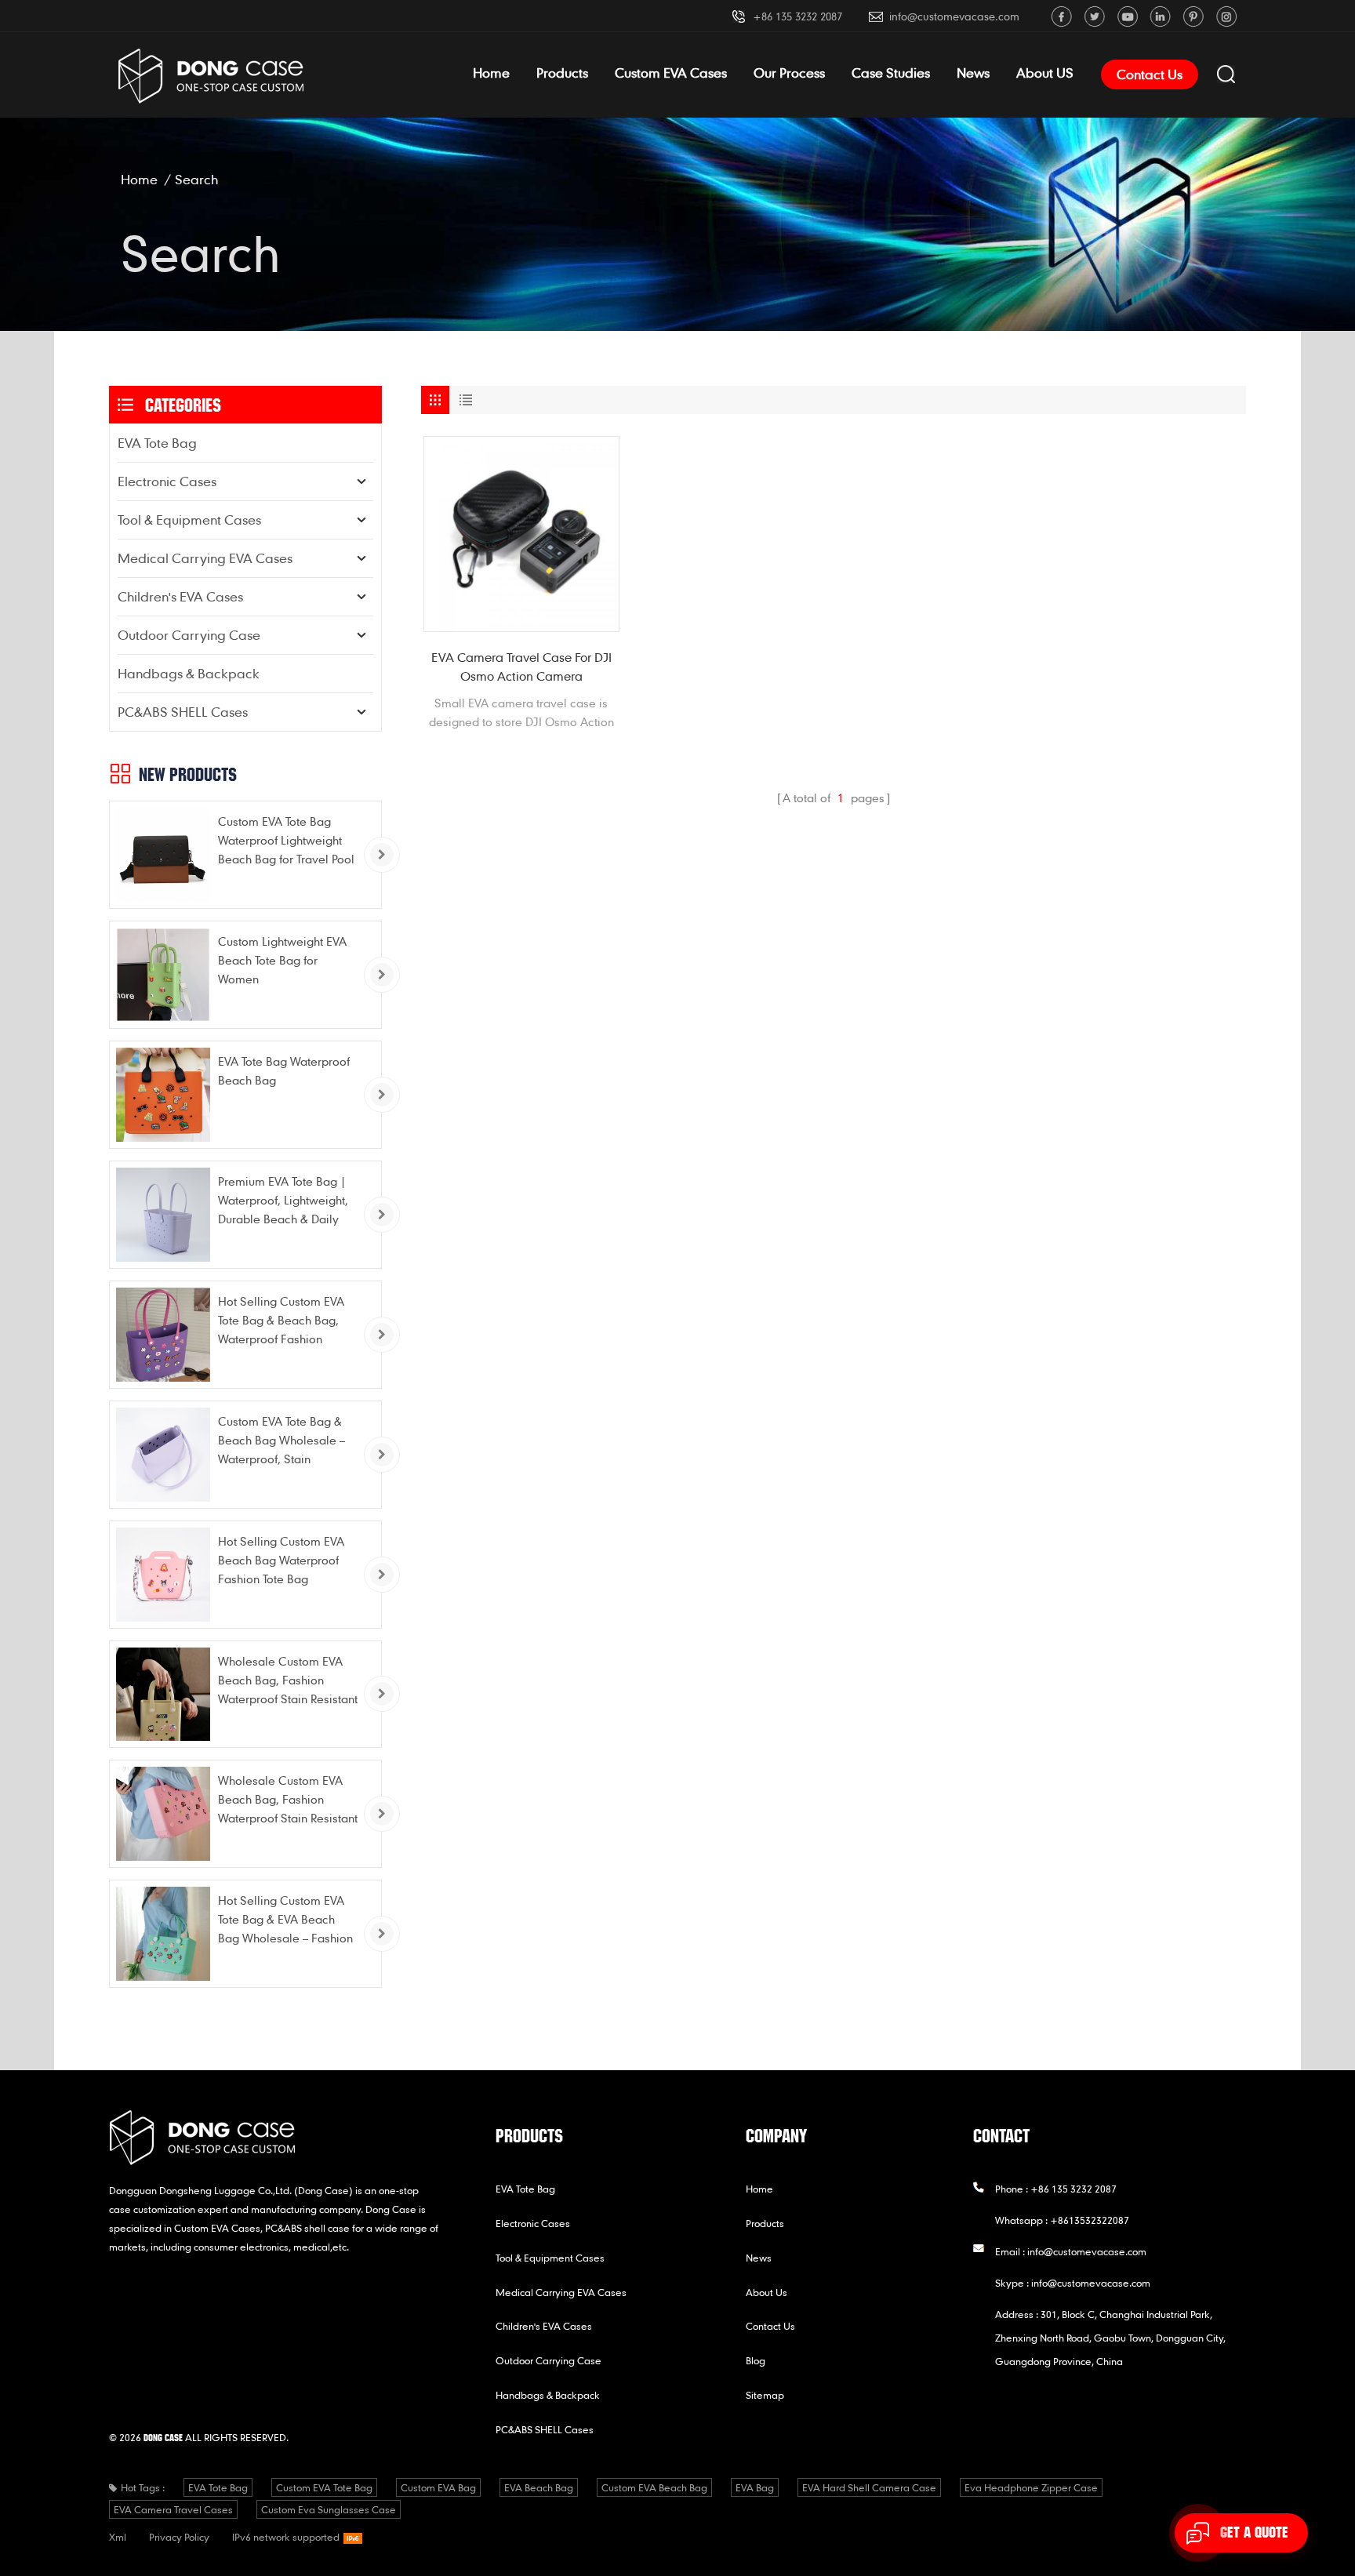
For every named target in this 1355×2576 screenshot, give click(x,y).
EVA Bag (755, 2487)
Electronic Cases (167, 481)
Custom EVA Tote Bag (324, 2487)
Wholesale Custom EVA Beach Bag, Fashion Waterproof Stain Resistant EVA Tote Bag (288, 1681)
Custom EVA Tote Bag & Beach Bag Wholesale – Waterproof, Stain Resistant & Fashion (282, 1441)
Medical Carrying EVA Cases (205, 558)
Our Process (789, 73)
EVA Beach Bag (539, 2487)
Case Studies (891, 73)
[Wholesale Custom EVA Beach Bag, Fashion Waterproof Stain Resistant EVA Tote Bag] (163, 1695)
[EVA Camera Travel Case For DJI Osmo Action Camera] (521, 534)
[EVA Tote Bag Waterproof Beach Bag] (163, 1095)
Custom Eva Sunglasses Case (329, 2509)
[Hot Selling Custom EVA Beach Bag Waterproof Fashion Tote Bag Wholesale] (163, 1575)
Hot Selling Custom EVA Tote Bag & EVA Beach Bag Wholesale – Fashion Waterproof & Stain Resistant (285, 1920)
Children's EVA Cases (180, 596)
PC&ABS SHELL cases (183, 712)
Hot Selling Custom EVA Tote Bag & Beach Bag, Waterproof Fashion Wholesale (281, 1321)
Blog (756, 2360)
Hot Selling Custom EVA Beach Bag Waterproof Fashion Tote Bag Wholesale (281, 1561)
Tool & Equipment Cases (189, 520)
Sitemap (765, 2395)
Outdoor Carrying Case (189, 635)
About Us (767, 2292)
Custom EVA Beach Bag (654, 2487)
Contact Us (1150, 74)
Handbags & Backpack (189, 673)
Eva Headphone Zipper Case (1031, 2487)
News (973, 73)
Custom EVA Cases (671, 73)
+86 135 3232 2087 (797, 16)
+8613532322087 (1090, 2220)
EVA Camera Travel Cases (173, 2509)
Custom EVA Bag (438, 2487)
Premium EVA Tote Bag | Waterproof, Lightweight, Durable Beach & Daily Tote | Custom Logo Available (283, 1201)
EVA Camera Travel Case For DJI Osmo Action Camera (521, 667)
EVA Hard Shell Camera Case (869, 2487)
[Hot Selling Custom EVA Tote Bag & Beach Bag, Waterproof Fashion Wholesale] (163, 1335)
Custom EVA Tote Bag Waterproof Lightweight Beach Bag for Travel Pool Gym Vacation (286, 841)
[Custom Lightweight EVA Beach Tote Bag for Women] (163, 975)
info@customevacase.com (954, 16)
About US (1045, 73)
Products (562, 73)
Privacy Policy (179, 2537)
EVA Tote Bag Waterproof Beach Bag (284, 1070)
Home (491, 73)
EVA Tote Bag (157, 443)
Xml (118, 2537)
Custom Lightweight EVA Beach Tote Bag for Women (282, 960)
